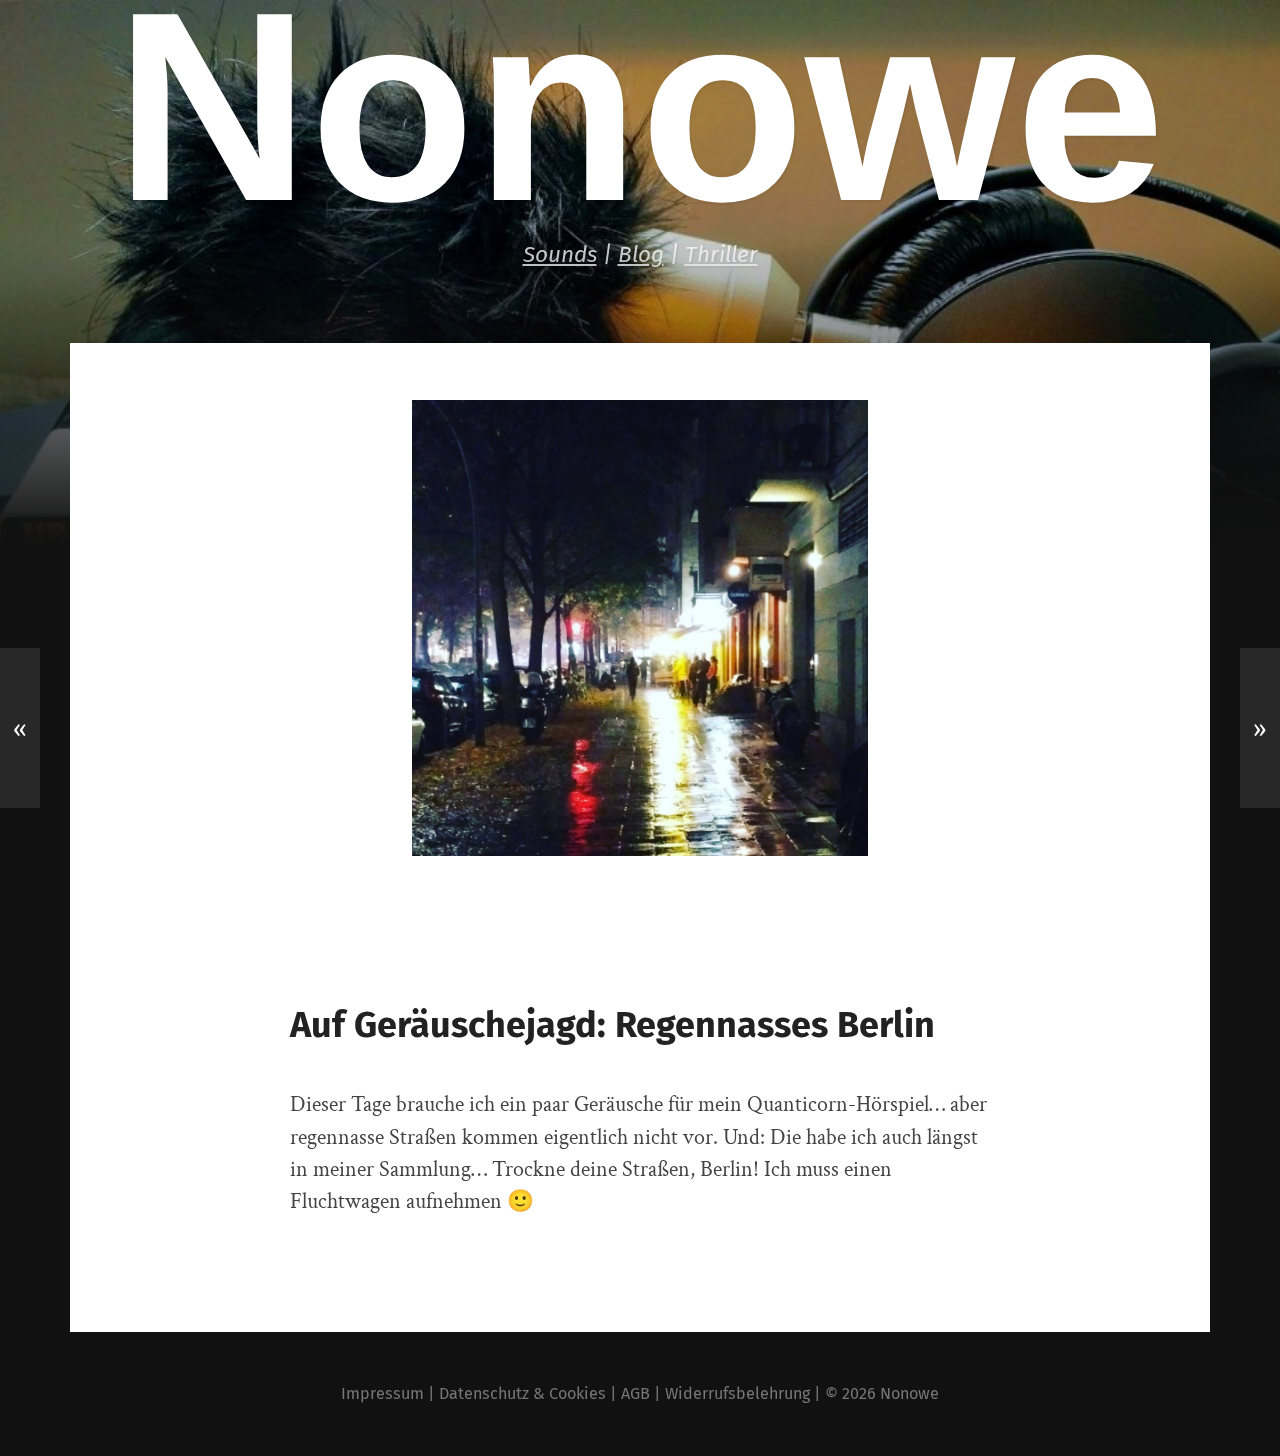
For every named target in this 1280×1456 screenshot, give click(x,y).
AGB (635, 1393)
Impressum (382, 1393)
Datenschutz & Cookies (522, 1393)
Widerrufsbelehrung (737, 1393)
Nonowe (909, 1393)
